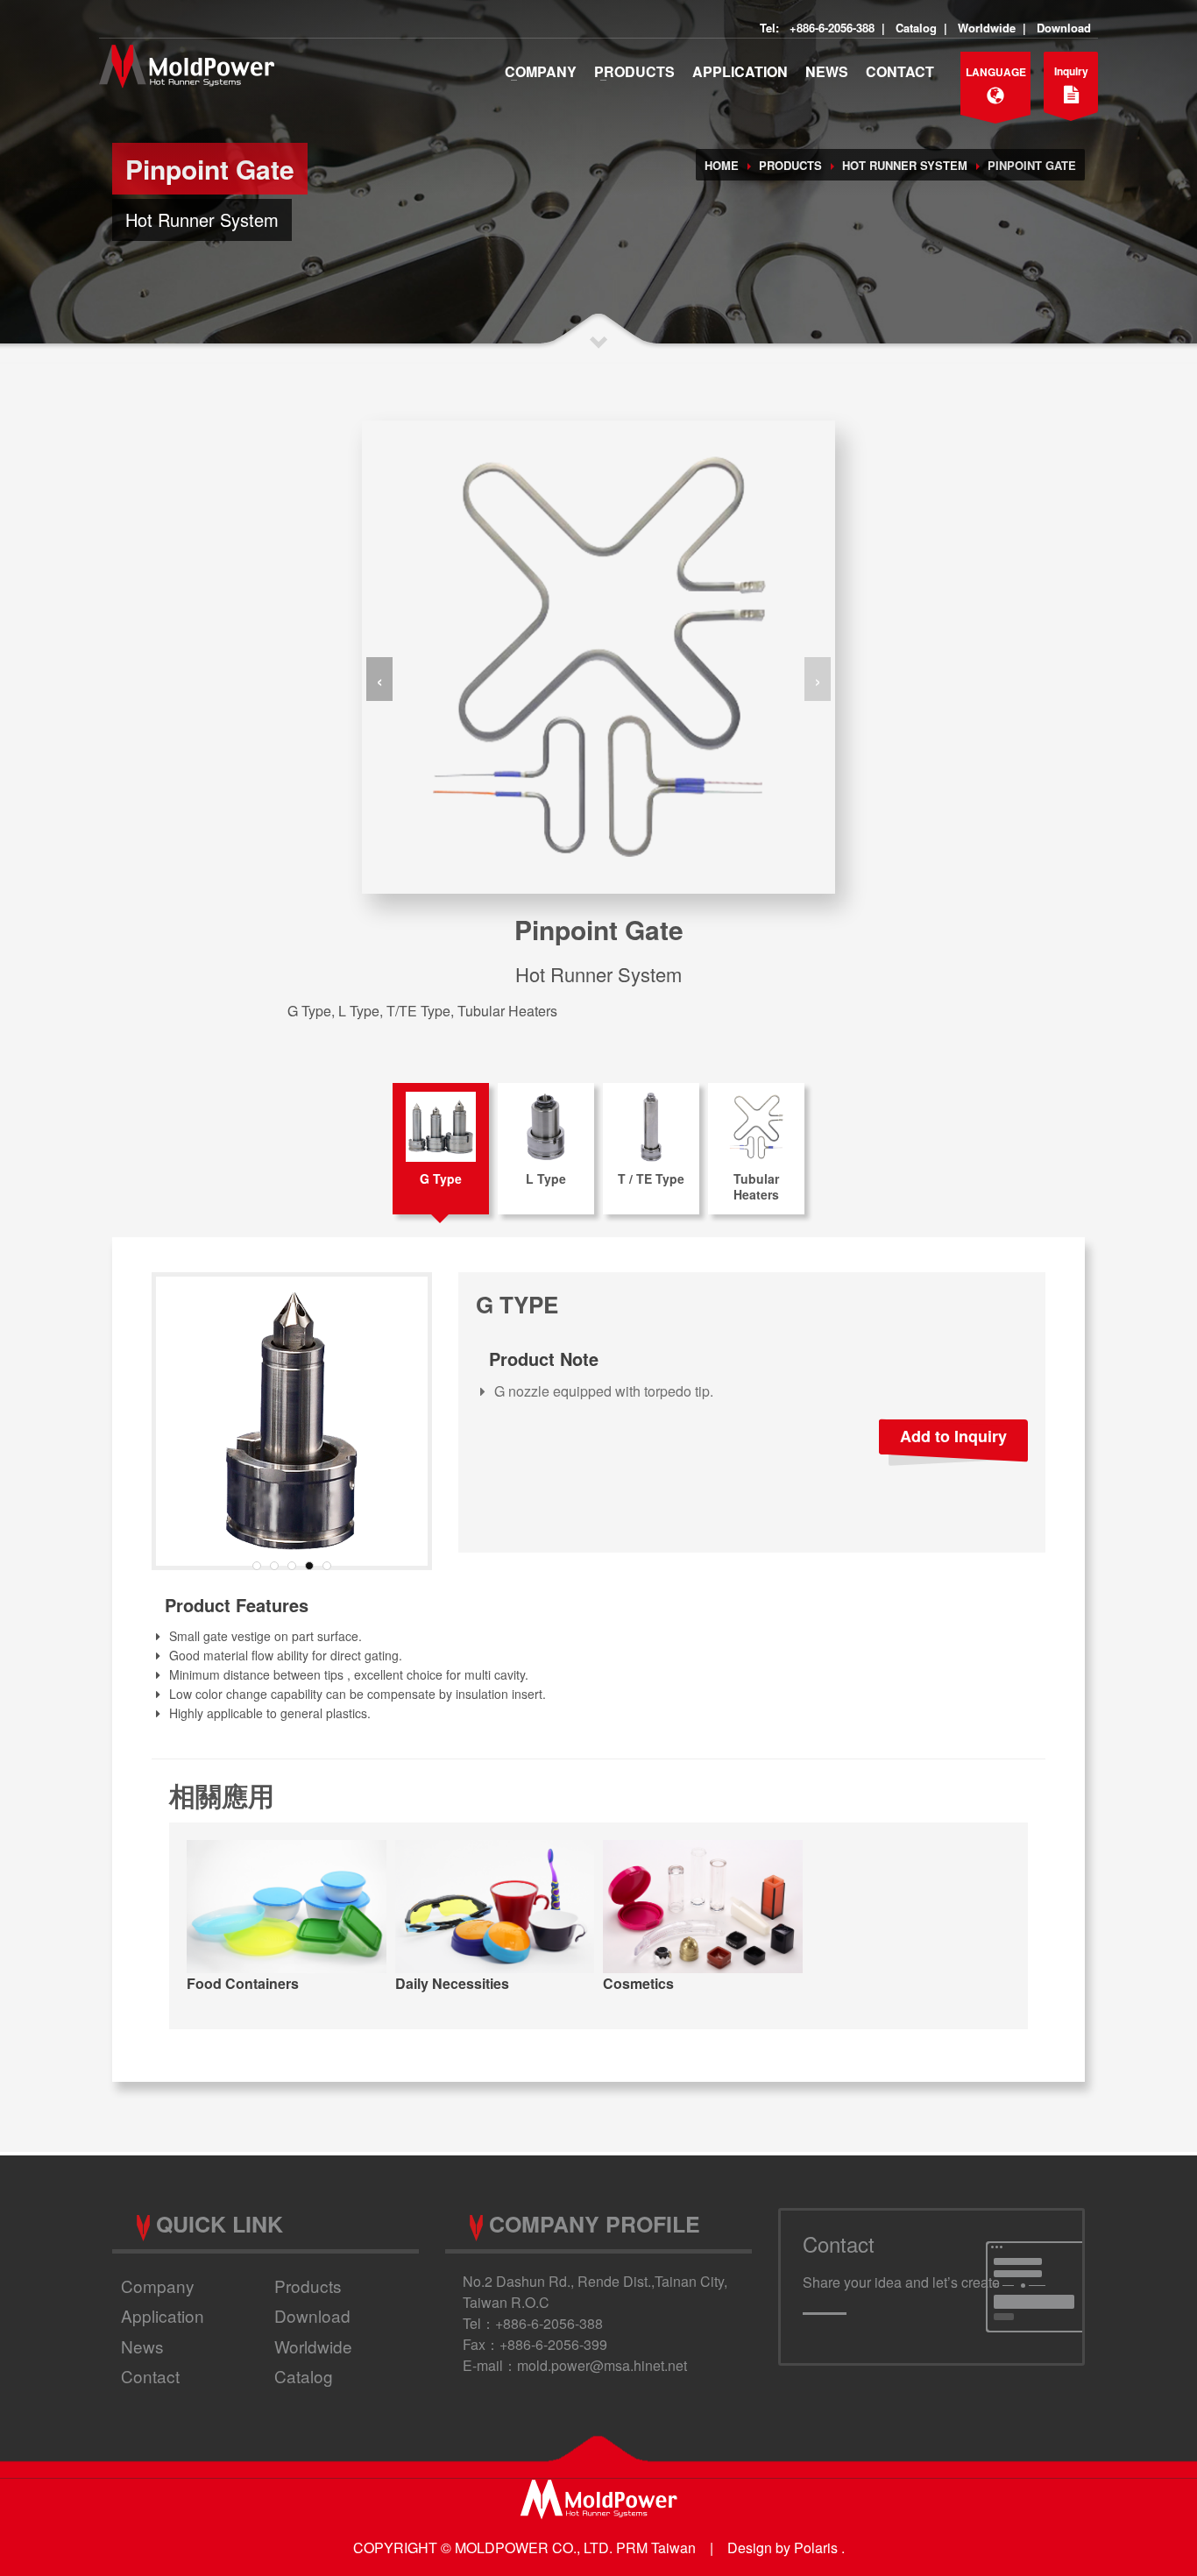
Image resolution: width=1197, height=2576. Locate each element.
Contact (900, 71)
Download (1064, 28)
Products (634, 71)
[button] (257, 1566)
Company (541, 71)
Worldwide (987, 28)
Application (740, 71)
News (827, 71)
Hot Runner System (905, 165)
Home (722, 165)
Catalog (916, 28)
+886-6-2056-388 (832, 28)
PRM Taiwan (656, 2548)
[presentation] (379, 679)
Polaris (816, 2548)
